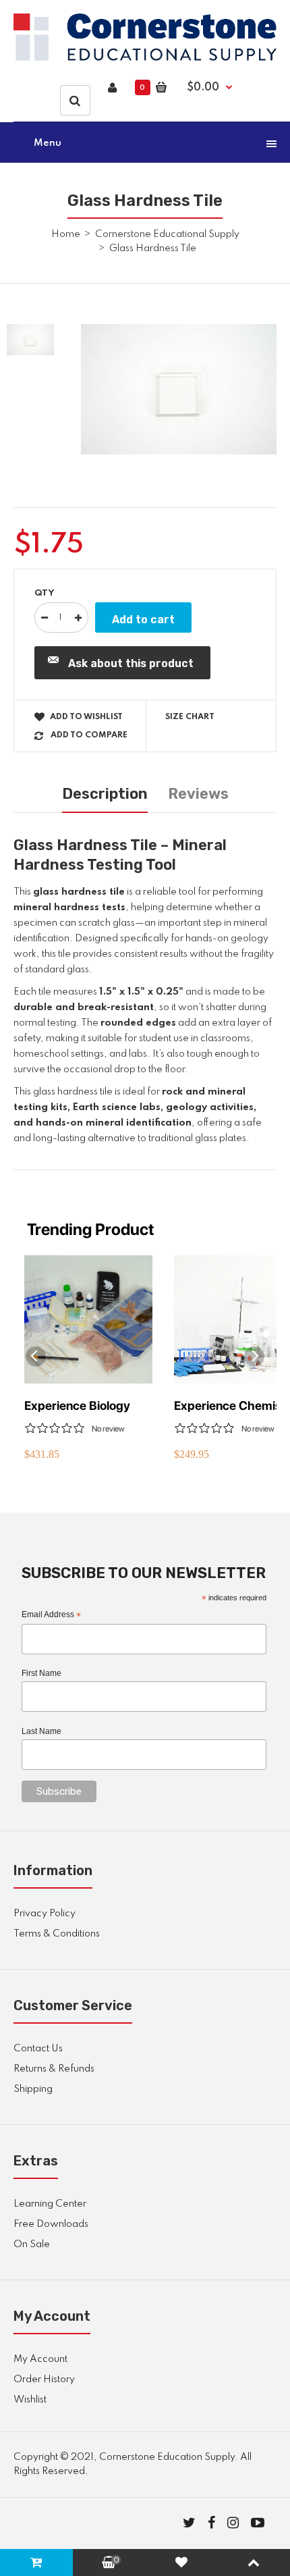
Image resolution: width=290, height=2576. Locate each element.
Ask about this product (131, 663)
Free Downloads (51, 2224)
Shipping (33, 2089)
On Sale (32, 2244)
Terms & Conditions (57, 1934)
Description (105, 794)
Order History (44, 2380)
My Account (40, 2359)
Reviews (198, 794)
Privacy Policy (45, 1914)
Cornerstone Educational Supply (167, 234)
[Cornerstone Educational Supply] (145, 58)
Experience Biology (77, 1405)
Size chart (190, 717)
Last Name (41, 1731)
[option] (179, 389)
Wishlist (30, 2400)
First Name (41, 1673)
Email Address (51, 1615)
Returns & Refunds (54, 2069)
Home (66, 234)
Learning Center (50, 2204)
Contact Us (38, 2049)
